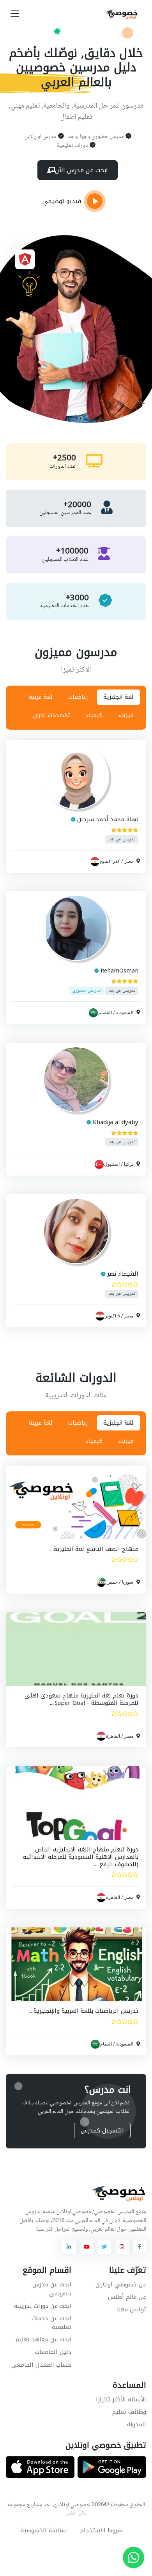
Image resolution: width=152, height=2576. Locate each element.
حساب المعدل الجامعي (41, 2365)
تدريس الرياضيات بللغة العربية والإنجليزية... (84, 2011)
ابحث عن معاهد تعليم (43, 2339)
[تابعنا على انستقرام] (122, 2247)
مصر (129, 861)
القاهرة (113, 1736)
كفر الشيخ (110, 861)
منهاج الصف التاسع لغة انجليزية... (94, 1549)
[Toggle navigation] (15, 14)
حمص (112, 1582)
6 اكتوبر (112, 1315)
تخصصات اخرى (52, 715)
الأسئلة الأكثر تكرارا (121, 2399)
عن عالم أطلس (127, 2297)
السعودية (125, 1013)
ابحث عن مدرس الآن (81, 170)
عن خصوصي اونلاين (121, 2284)
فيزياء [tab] (126, 715)
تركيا (129, 1164)
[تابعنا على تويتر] (104, 2247)
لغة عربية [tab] (41, 697)
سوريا (128, 1582)
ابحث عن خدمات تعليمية (51, 2323)
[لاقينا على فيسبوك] (140, 2247)
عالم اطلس (76, 2514)
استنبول (112, 1164)
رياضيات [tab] (78, 697)
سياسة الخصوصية (44, 2530)
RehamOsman (119, 971)
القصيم (105, 1013)
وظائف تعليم (129, 2412)
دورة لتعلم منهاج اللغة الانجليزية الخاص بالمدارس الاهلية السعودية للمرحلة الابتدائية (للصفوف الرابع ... (81, 1857)
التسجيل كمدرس (102, 2130)
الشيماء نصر (123, 1274)
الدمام (106, 2044)
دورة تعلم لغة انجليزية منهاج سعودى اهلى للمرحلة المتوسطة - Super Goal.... (81, 1699)
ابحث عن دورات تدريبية (43, 2306)
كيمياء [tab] (94, 715)
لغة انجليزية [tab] (118, 697)
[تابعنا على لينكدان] (69, 2247)
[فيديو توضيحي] (95, 201)
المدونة (137, 2424)
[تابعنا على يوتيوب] (87, 2247)
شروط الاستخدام (102, 2530)
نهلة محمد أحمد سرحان (108, 819)
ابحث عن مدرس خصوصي (52, 2289)
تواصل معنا (132, 2309)
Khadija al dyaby (116, 1122)
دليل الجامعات (53, 2352)
